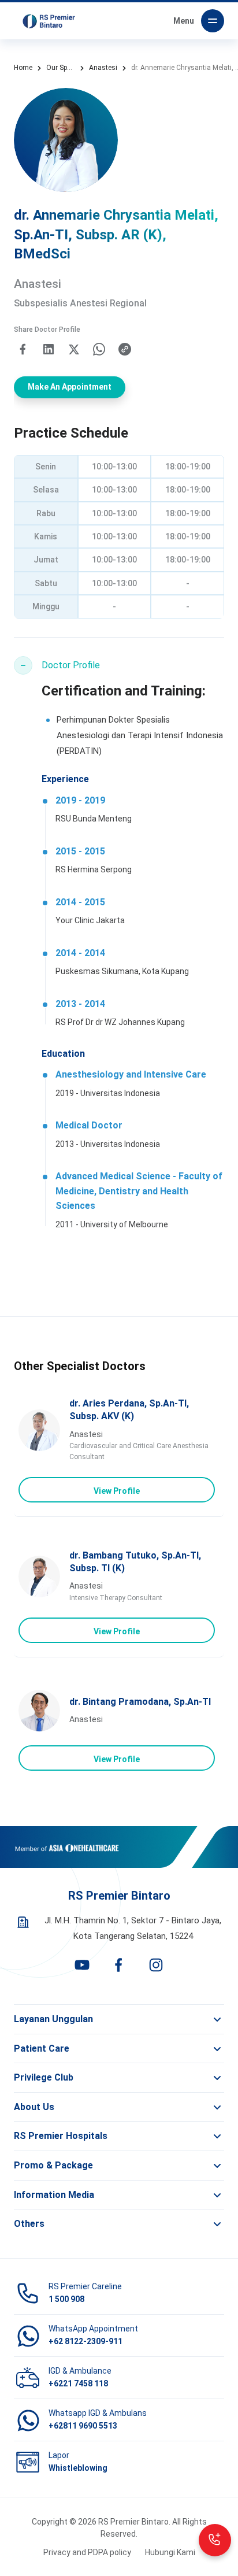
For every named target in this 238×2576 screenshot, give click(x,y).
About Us (34, 2107)
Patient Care (42, 2048)
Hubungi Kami (170, 2552)
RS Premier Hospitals (61, 2136)
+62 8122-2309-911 (85, 2341)
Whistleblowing (78, 2468)
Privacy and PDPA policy (87, 2552)
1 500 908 (66, 2299)
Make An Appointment (70, 387)
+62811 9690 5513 (83, 2426)
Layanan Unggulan (53, 2019)
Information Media (54, 2195)
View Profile (117, 1491)
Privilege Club (44, 2077)
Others (29, 2224)
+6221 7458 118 (78, 2383)
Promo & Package (53, 2165)
